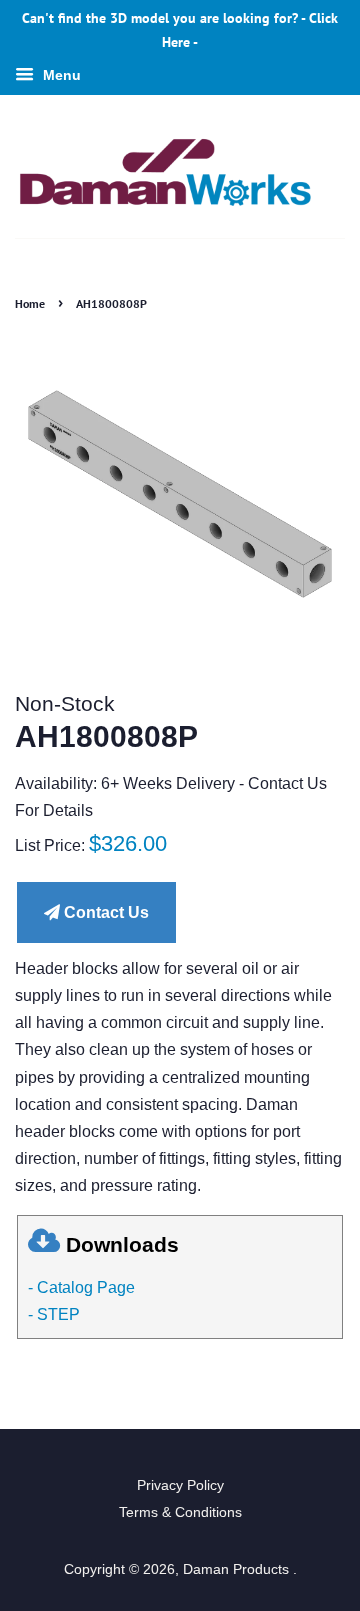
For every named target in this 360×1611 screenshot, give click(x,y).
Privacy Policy (180, 1485)
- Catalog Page (81, 1287)
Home (30, 303)
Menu (60, 75)
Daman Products (238, 1569)
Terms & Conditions (180, 1512)
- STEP (54, 1314)
